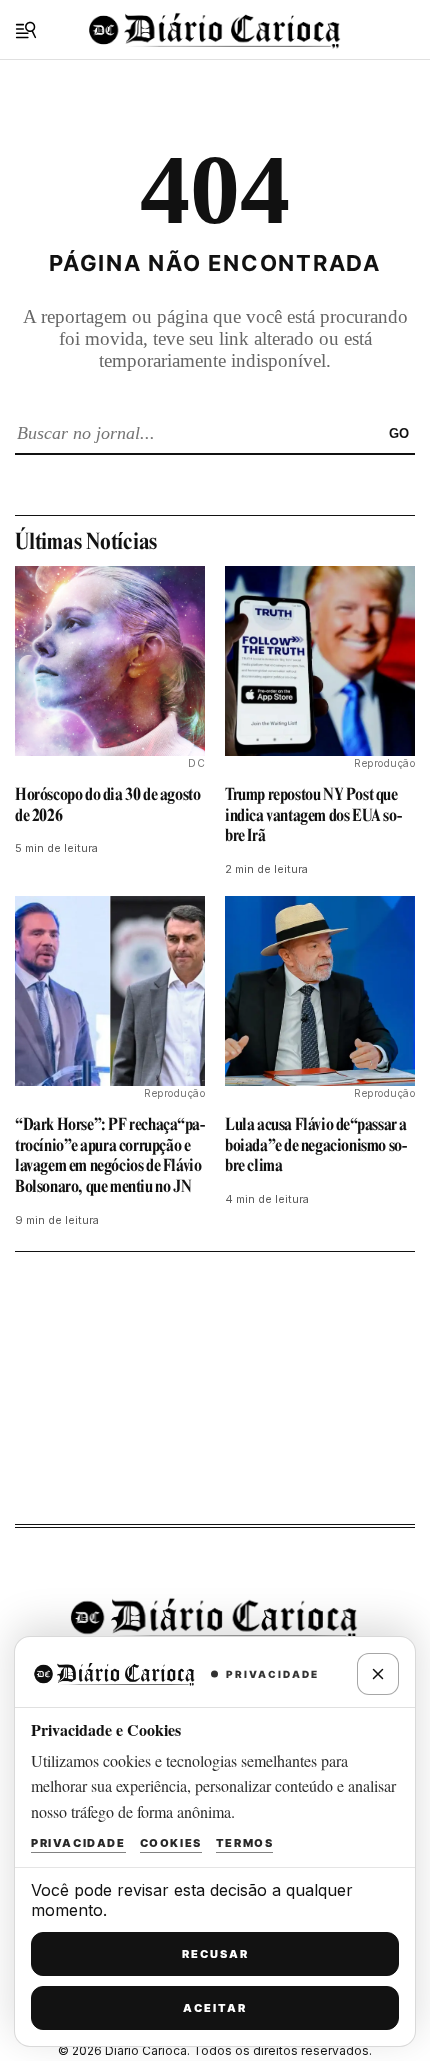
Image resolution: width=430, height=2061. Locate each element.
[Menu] (26, 30)
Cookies (171, 1843)
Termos (245, 1843)
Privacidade (78, 1843)
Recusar (215, 1954)
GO (399, 433)
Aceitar (215, 2008)
